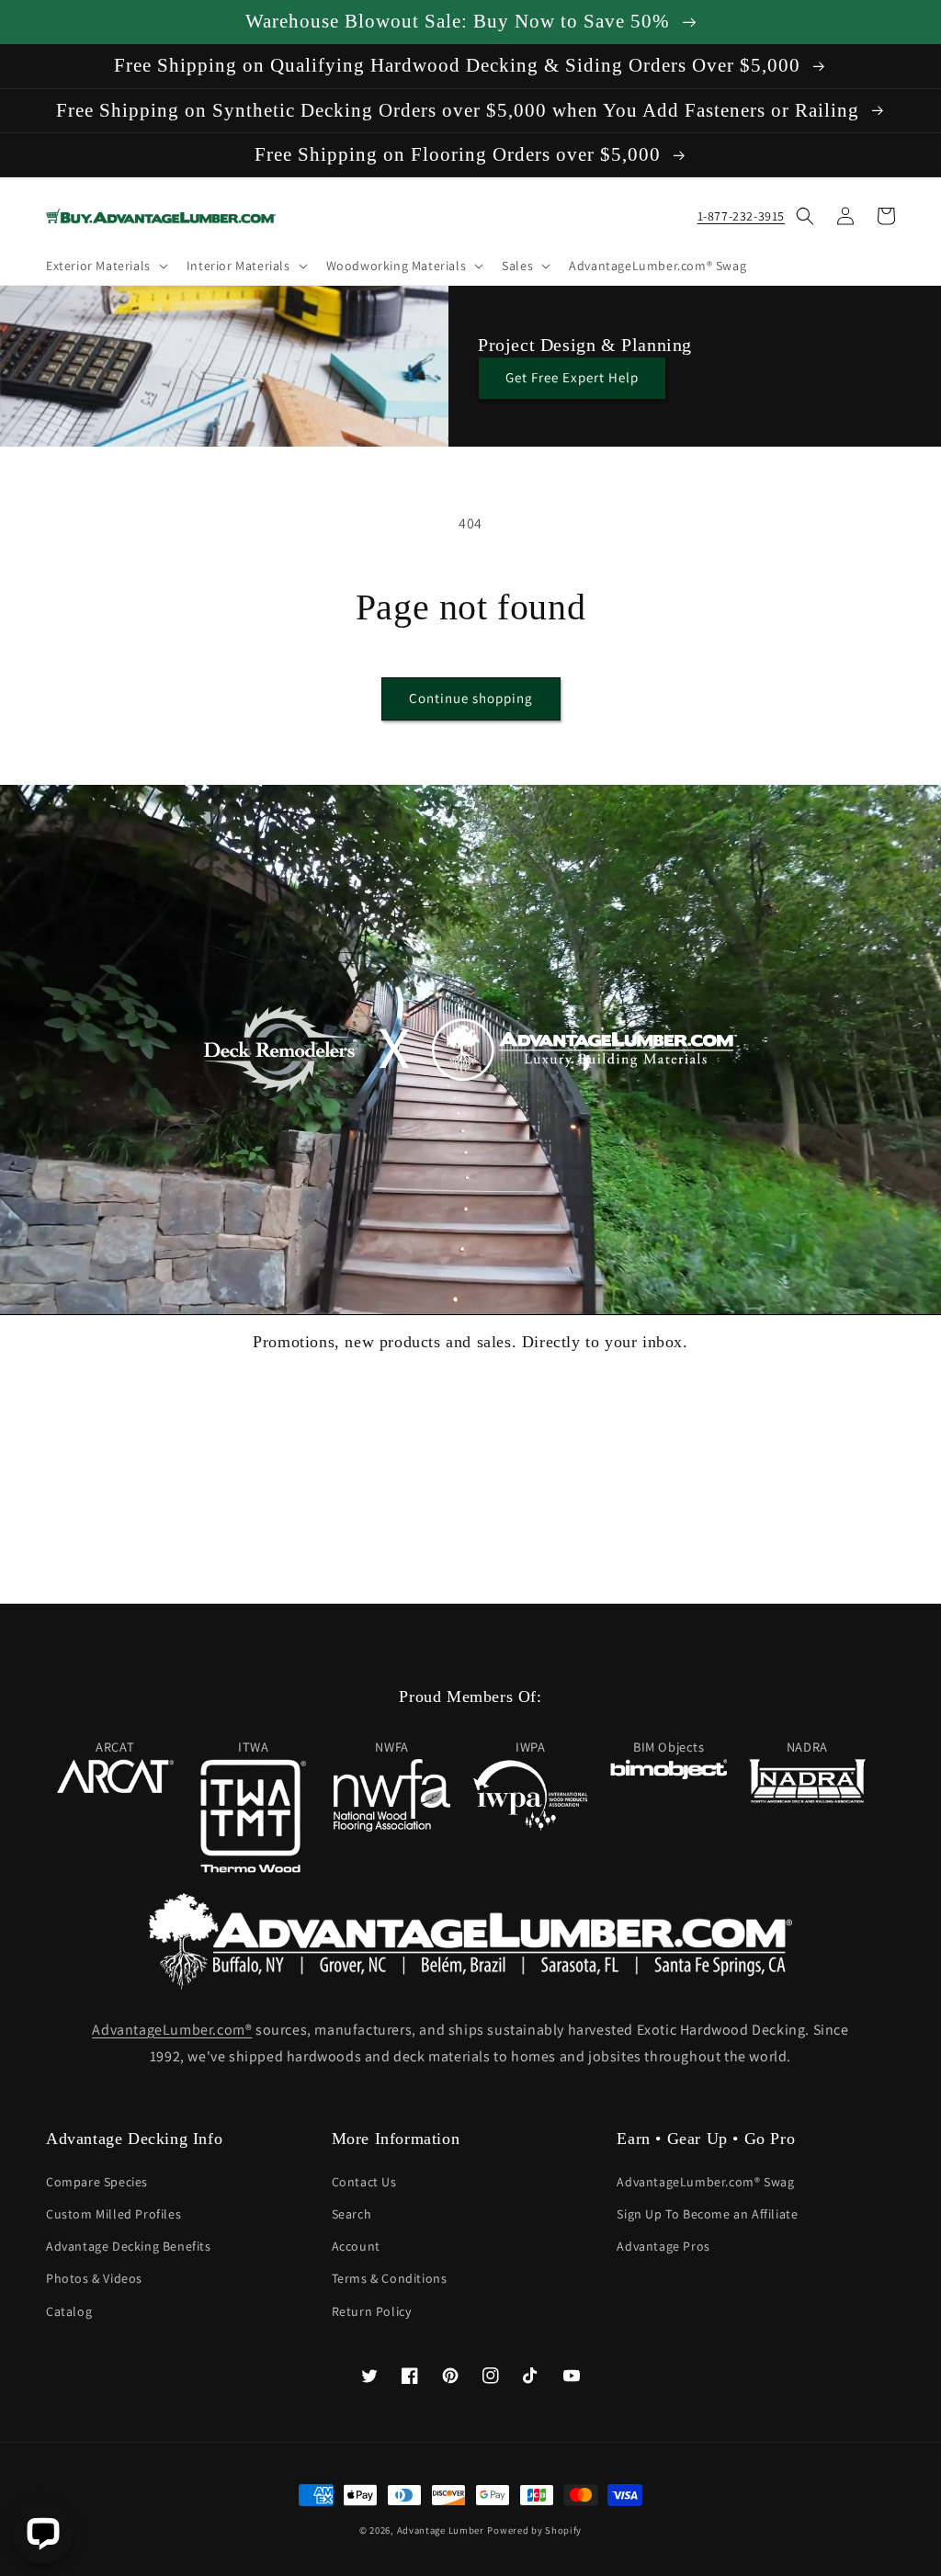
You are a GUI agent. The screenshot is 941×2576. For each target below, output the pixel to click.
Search (352, 2214)
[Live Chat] (43, 2533)
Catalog (69, 2311)
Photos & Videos (94, 2278)
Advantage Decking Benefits (129, 2246)
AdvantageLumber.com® (172, 2030)
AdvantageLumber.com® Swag (705, 2182)
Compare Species (97, 2182)
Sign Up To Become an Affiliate (707, 2214)
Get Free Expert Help (572, 377)
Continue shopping (471, 698)
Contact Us (364, 2182)
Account (356, 2246)
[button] (105, 266)
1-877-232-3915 (741, 216)
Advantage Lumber (441, 2530)
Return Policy (372, 2311)
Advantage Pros (663, 2246)
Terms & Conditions (390, 2278)
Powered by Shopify (534, 2530)
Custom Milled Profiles (113, 2214)
